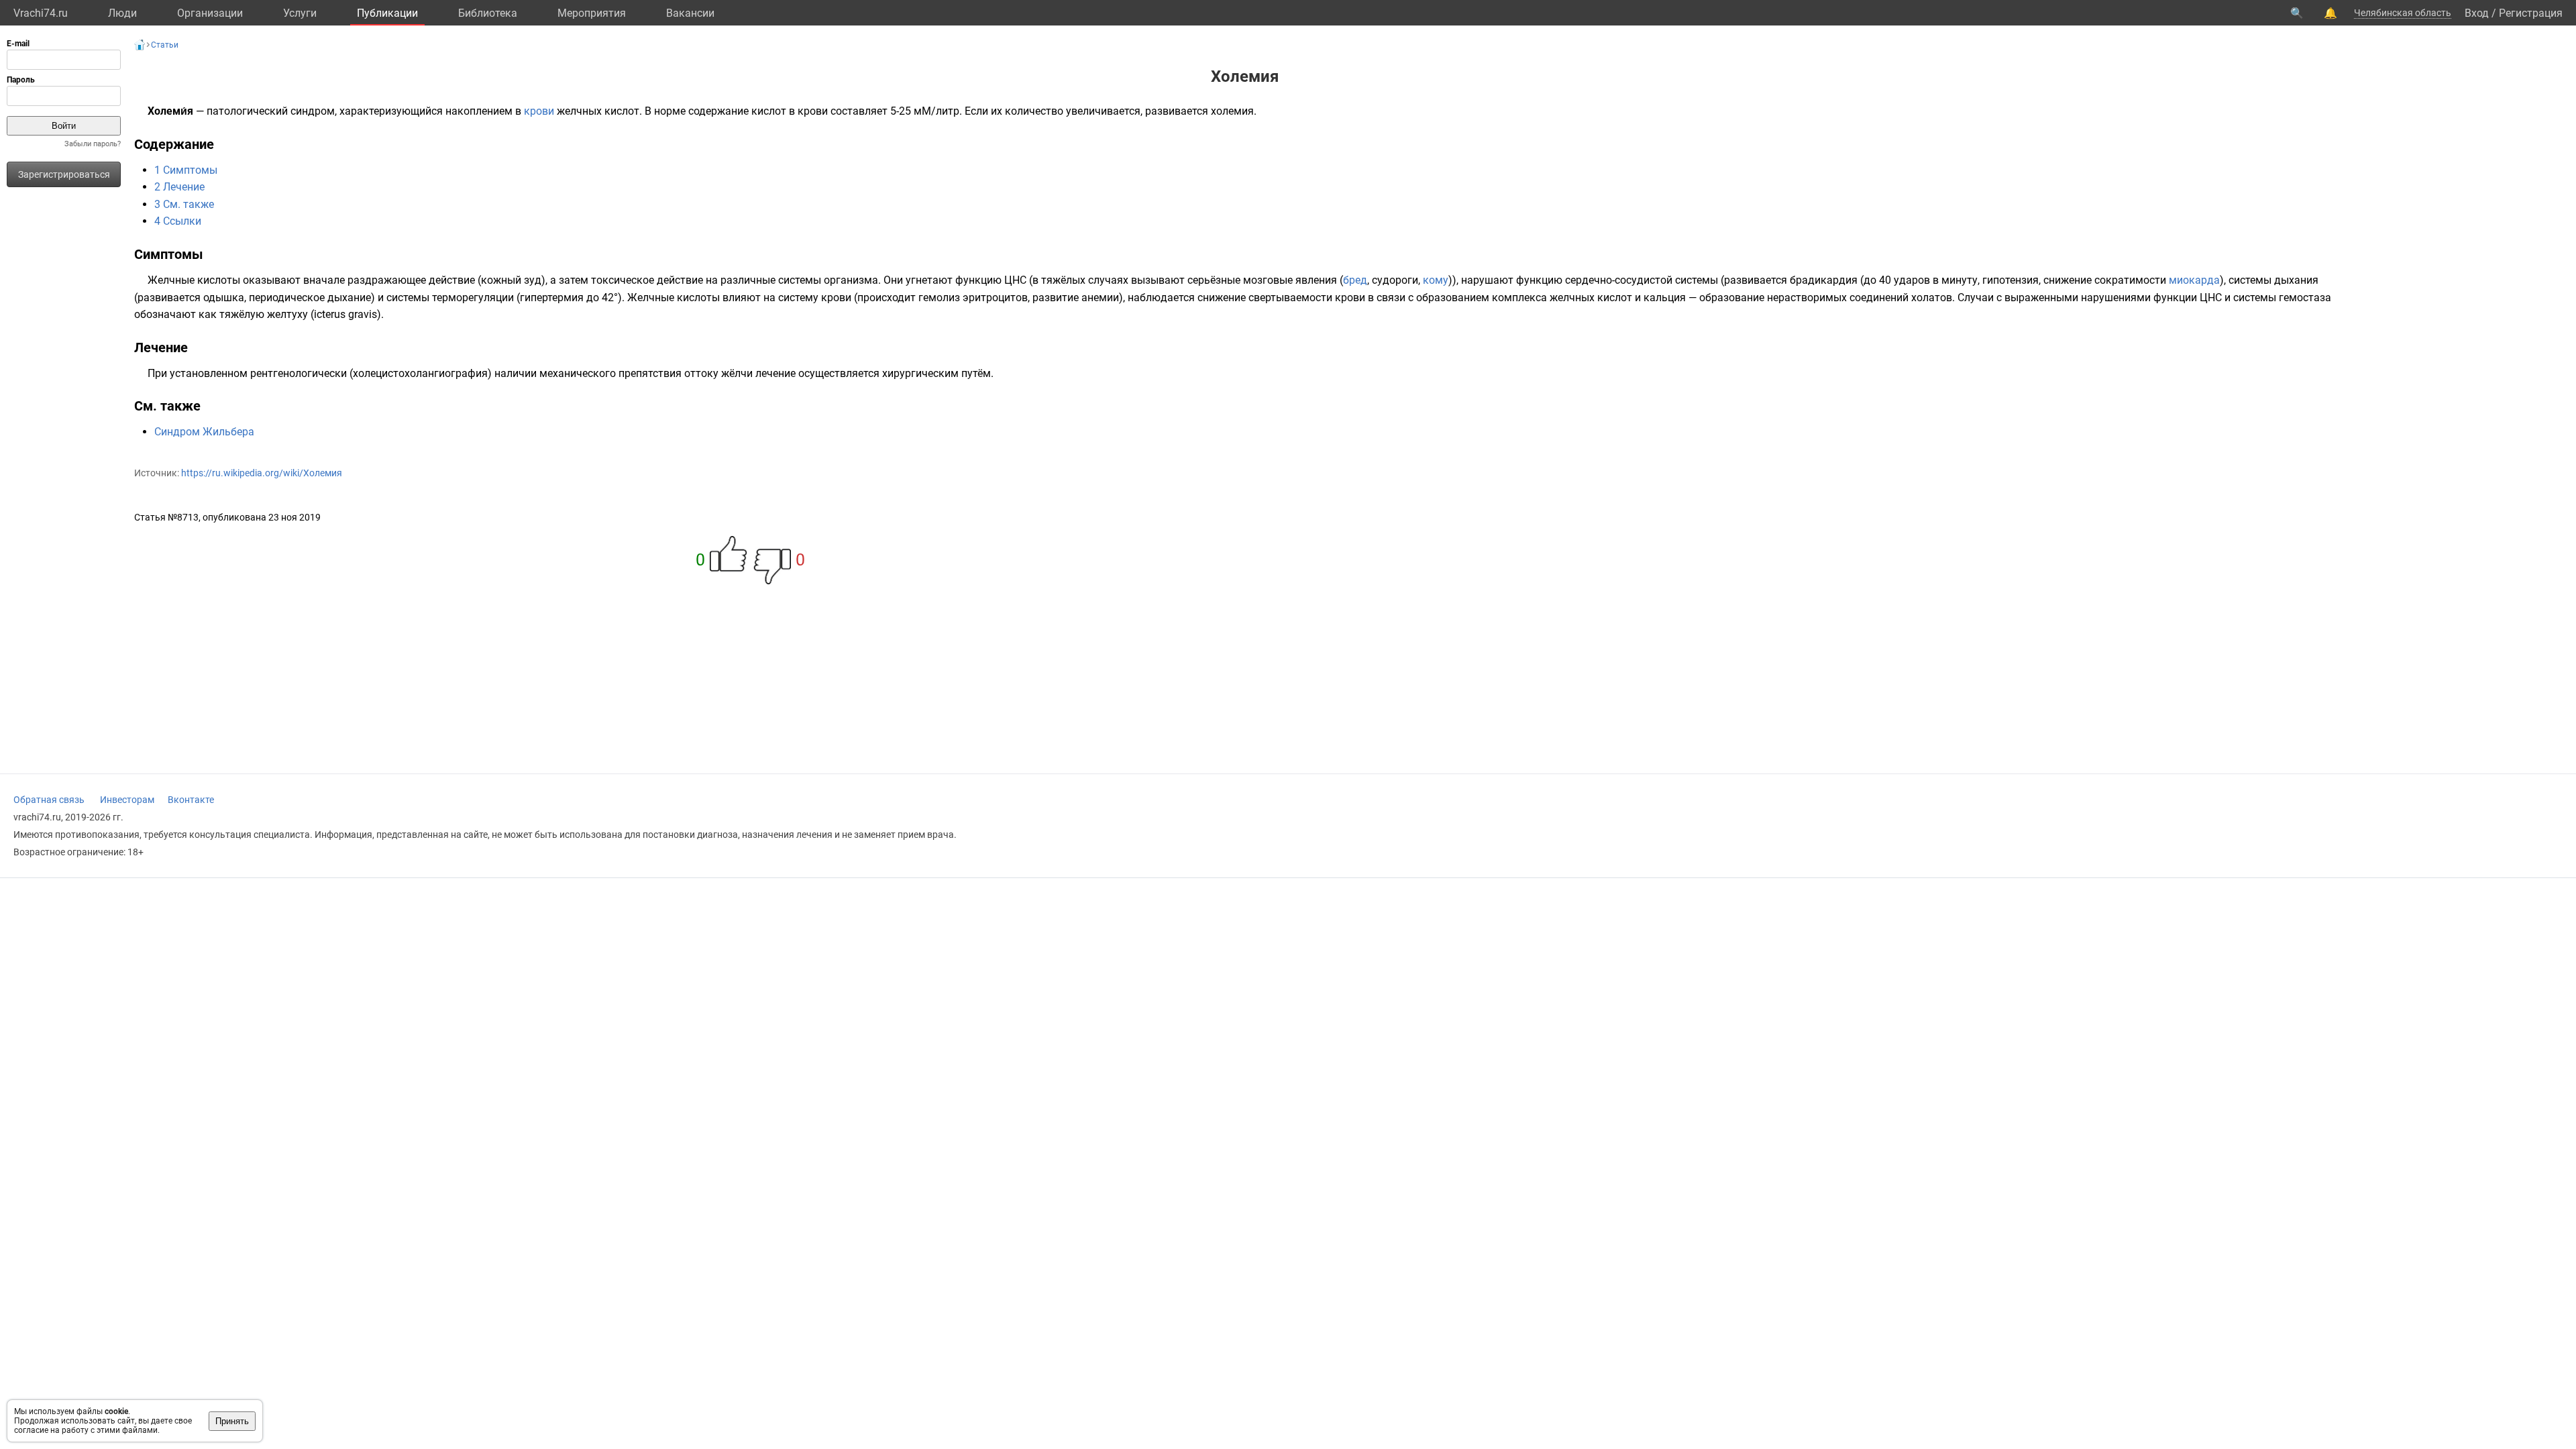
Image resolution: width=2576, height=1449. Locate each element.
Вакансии (690, 13)
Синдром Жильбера (204, 432)
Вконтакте (191, 800)
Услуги (300, 13)
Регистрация (2531, 13)
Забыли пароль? (93, 144)
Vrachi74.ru (41, 13)
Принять (232, 1421)
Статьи (165, 45)
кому (1436, 280)
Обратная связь (49, 800)
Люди (122, 13)
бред (1355, 280)
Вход (2477, 13)
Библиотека (488, 13)
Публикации (387, 13)
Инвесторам (127, 800)
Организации (210, 13)
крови (539, 111)
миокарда (2194, 280)
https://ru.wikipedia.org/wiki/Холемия (262, 473)
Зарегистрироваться (64, 174)
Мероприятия (592, 13)
